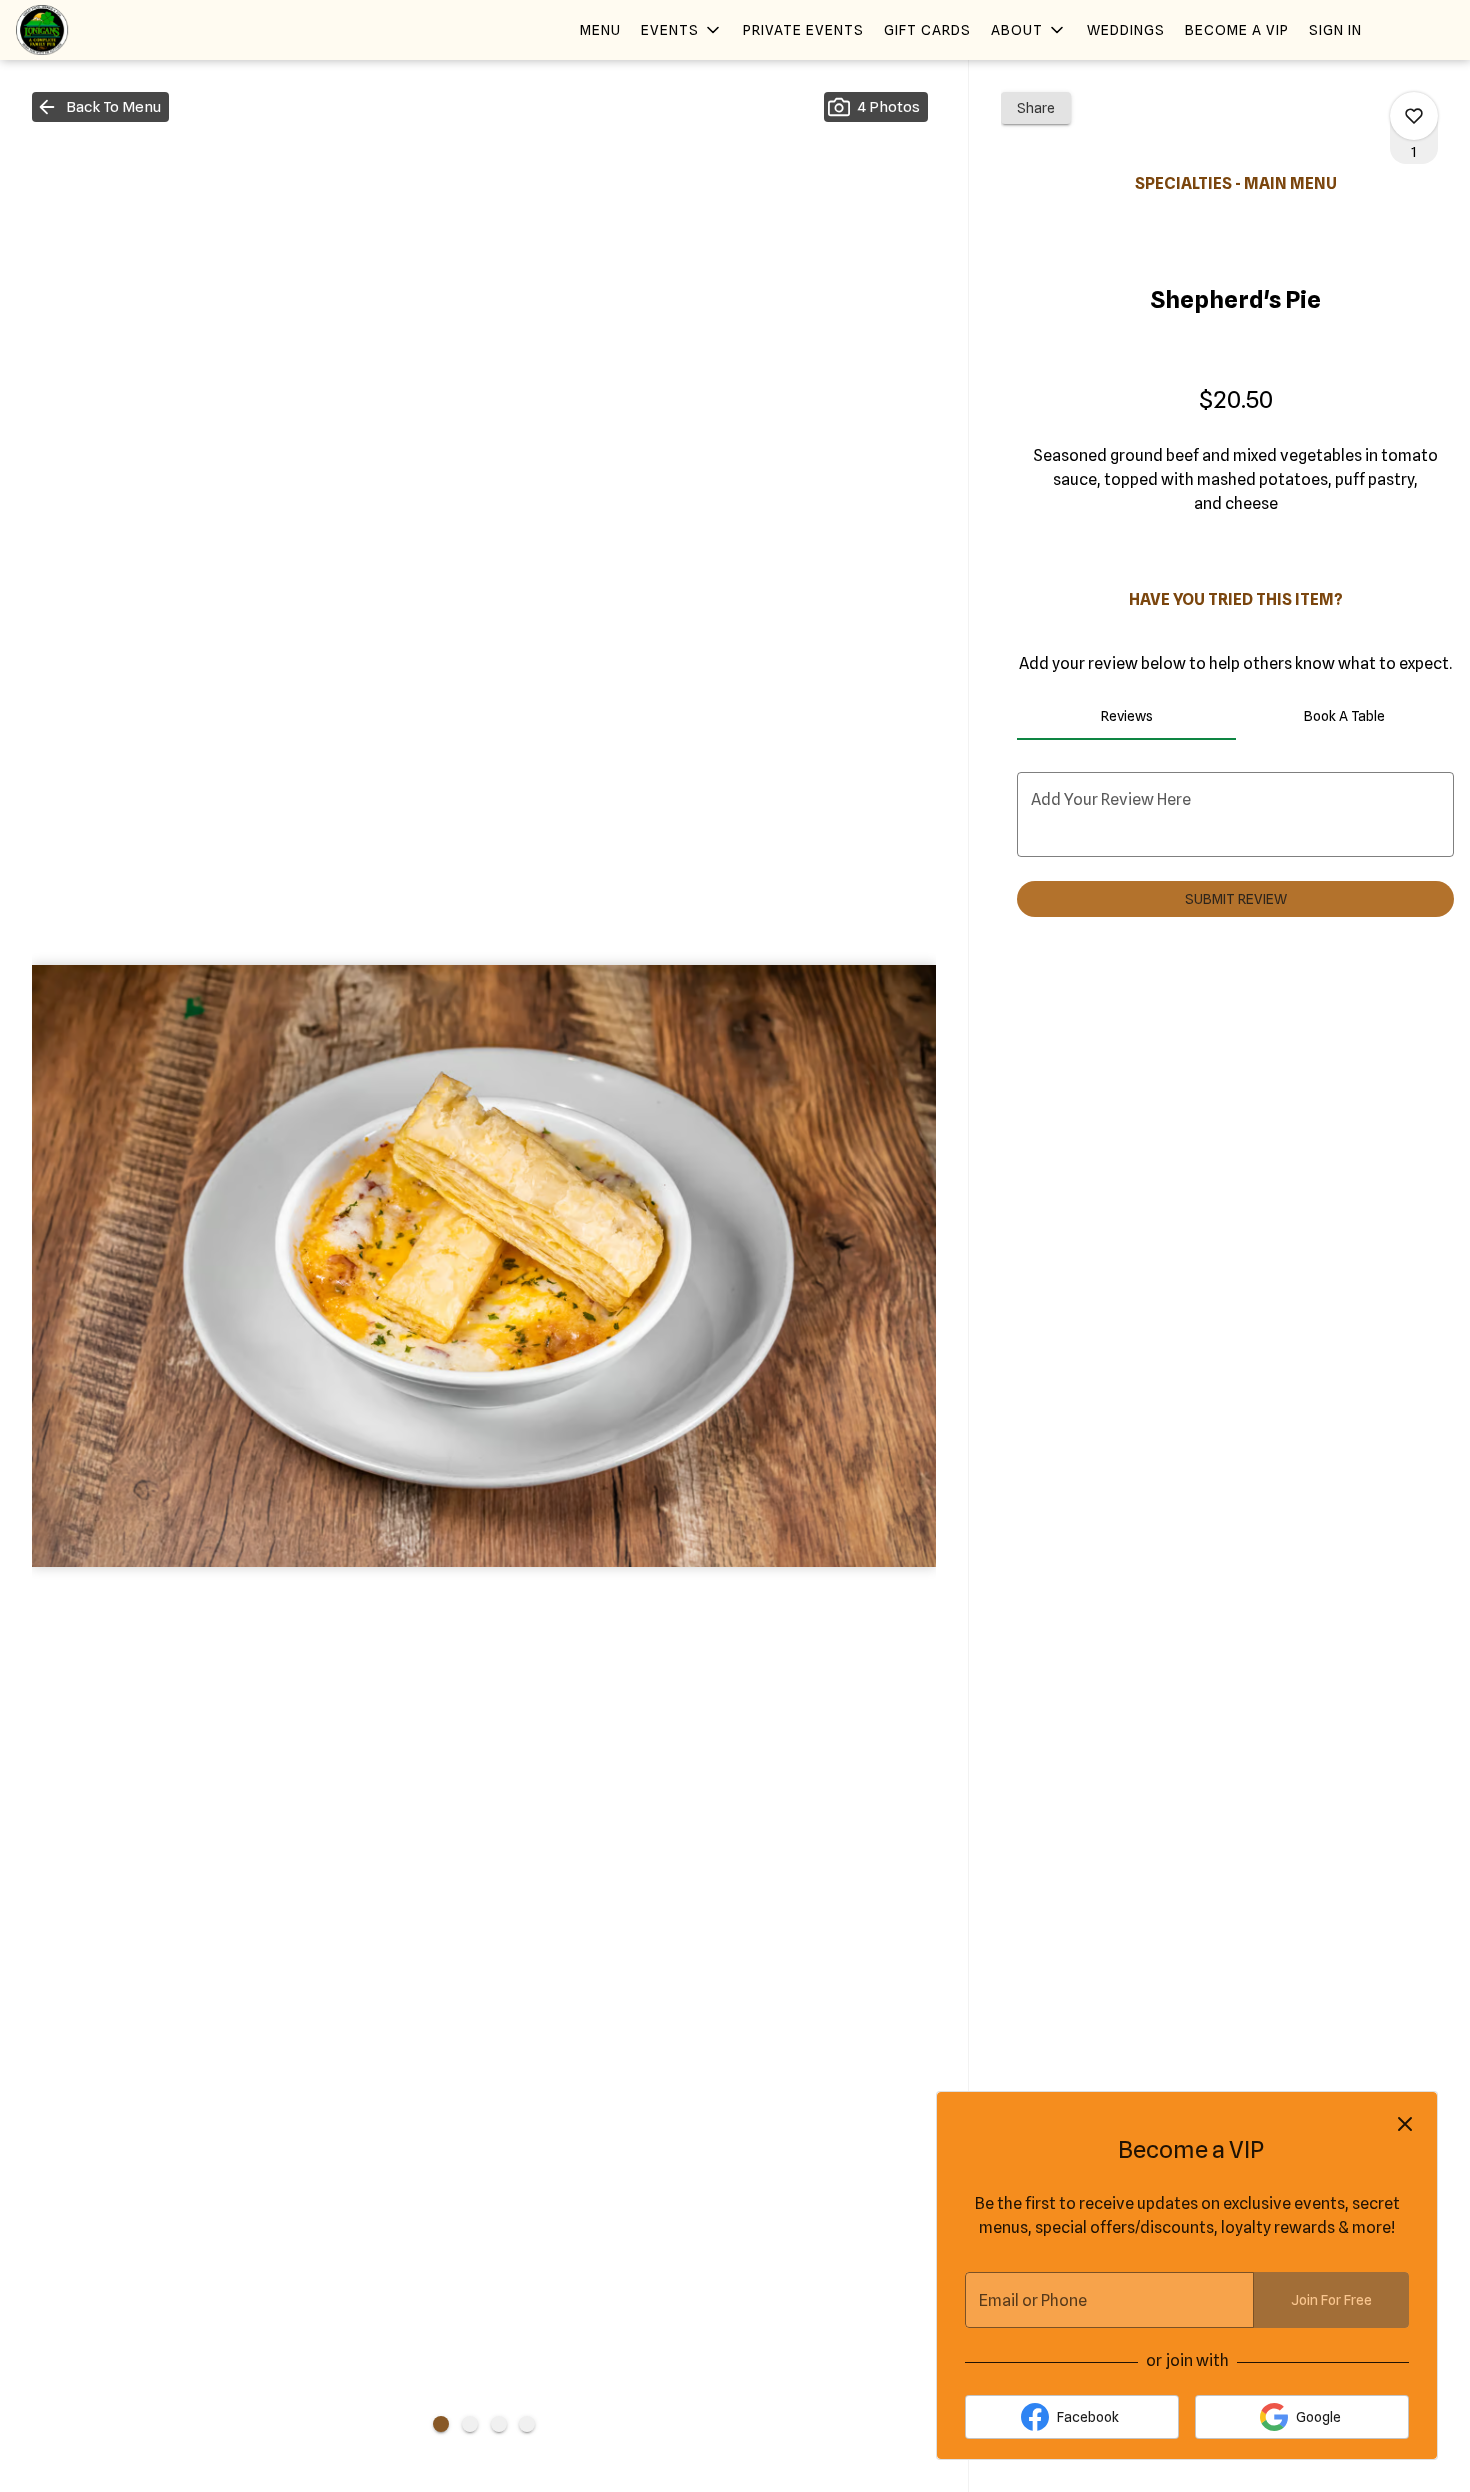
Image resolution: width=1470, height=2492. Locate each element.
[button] (682, 30)
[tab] (1126, 716)
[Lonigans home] (106, 30)
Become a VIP (1237, 30)
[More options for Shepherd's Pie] (1414, 116)
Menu (600, 30)
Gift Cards (927, 30)
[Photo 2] (470, 2424)
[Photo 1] (441, 2424)
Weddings (1126, 30)
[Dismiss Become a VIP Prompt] (1405, 2124)
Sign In (1335, 30)
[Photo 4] (527, 2424)
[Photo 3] (499, 2424)
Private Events (803, 30)
